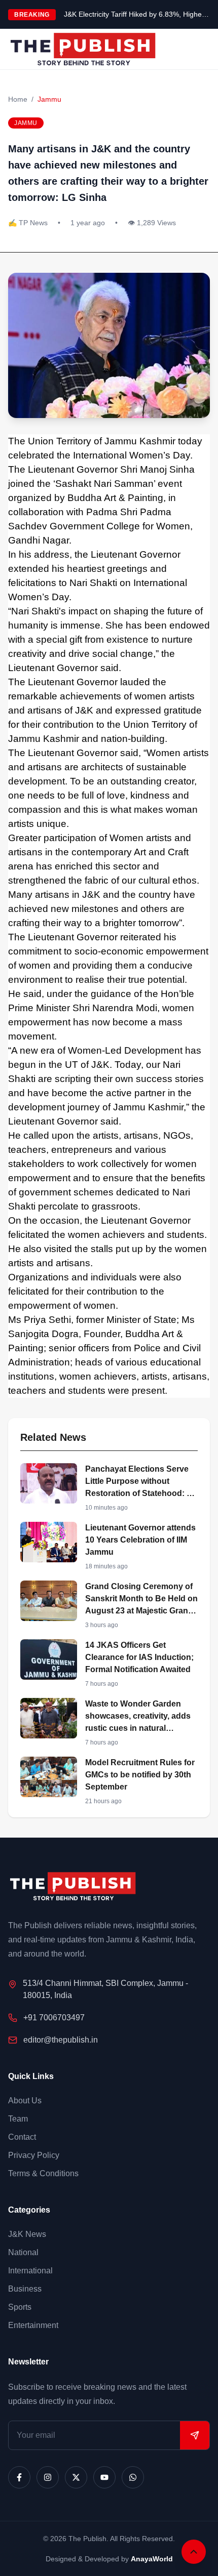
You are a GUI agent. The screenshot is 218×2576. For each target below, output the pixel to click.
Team (18, 2119)
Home (18, 99)
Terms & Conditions (43, 2173)
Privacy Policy (34, 2155)
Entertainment (33, 2325)
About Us (25, 2101)
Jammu (49, 99)
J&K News (27, 2234)
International (30, 2271)
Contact (22, 2137)
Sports (20, 2307)
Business (25, 2289)
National (23, 2252)
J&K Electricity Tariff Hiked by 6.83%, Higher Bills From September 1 (137, 14)
